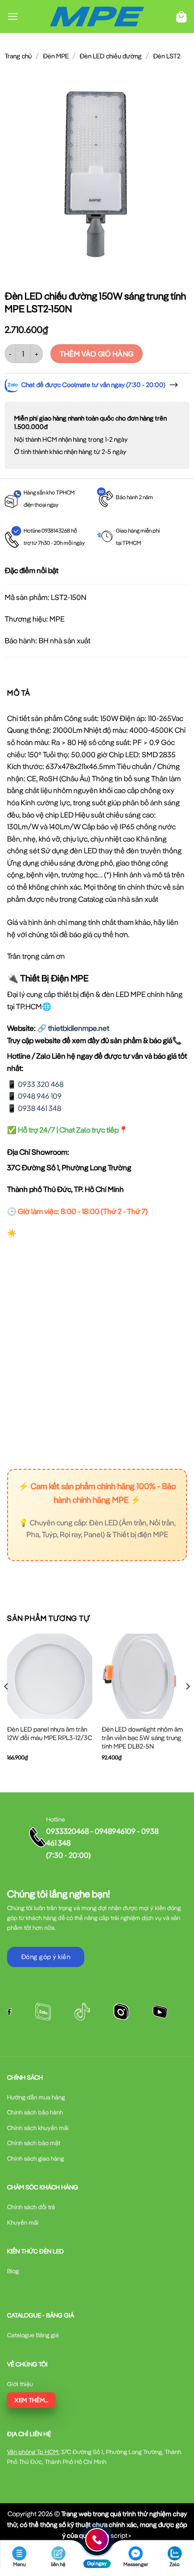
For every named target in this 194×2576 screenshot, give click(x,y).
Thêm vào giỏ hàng (97, 354)
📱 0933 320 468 (35, 1084)
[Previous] (7, 1705)
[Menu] (13, 16)
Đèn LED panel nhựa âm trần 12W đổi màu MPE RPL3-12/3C (50, 1734)
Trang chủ (18, 56)
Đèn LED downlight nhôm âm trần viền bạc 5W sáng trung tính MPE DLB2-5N (142, 1738)
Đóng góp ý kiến (46, 1957)
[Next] (187, 1705)
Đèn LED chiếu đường (111, 56)
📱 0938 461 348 (34, 1108)
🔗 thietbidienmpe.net (73, 1028)
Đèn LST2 (167, 56)
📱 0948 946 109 (34, 1096)
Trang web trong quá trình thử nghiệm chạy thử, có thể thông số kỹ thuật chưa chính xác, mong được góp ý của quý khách (97, 2524)
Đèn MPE (56, 56)
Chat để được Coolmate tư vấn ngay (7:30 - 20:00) (93, 385)
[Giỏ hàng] (182, 17)
